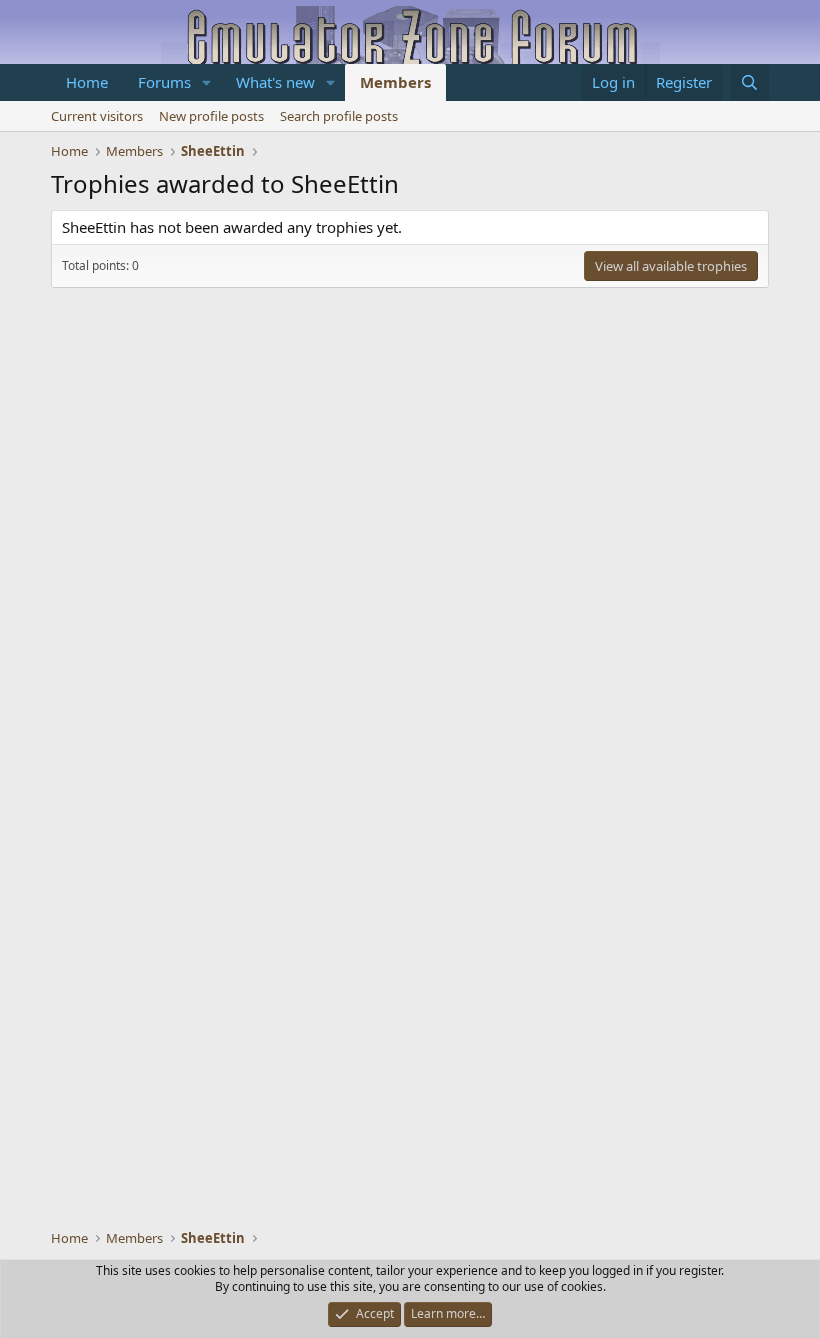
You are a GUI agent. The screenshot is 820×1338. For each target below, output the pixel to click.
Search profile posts (339, 116)
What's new (275, 82)
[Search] (749, 82)
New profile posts (211, 116)
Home (87, 82)
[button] (207, 82)
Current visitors (97, 116)
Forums (164, 82)
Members (395, 82)
